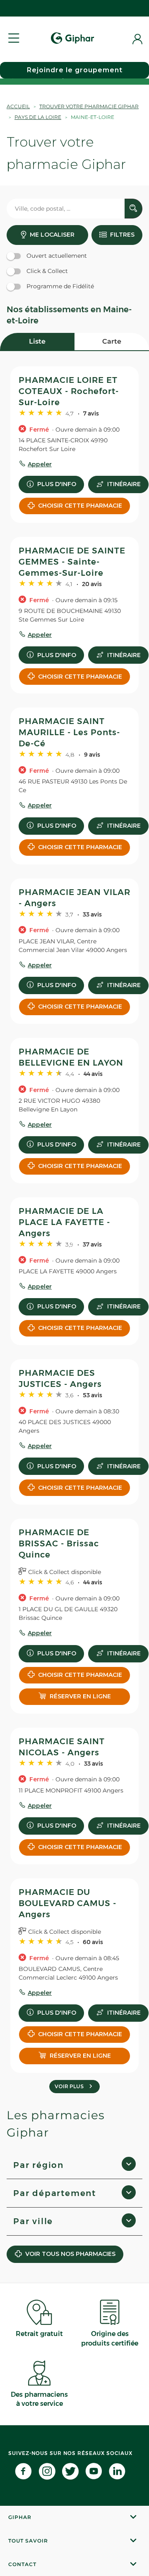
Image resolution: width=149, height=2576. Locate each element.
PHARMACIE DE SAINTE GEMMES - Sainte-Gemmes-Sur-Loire (72, 562)
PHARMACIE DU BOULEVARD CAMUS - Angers (67, 1903)
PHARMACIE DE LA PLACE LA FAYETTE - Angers (64, 1222)
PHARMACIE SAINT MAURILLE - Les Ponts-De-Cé (69, 732)
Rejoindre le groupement (75, 70)
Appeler (40, 464)
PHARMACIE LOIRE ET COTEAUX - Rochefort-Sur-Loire (69, 391)
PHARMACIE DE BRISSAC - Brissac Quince (59, 1543)
